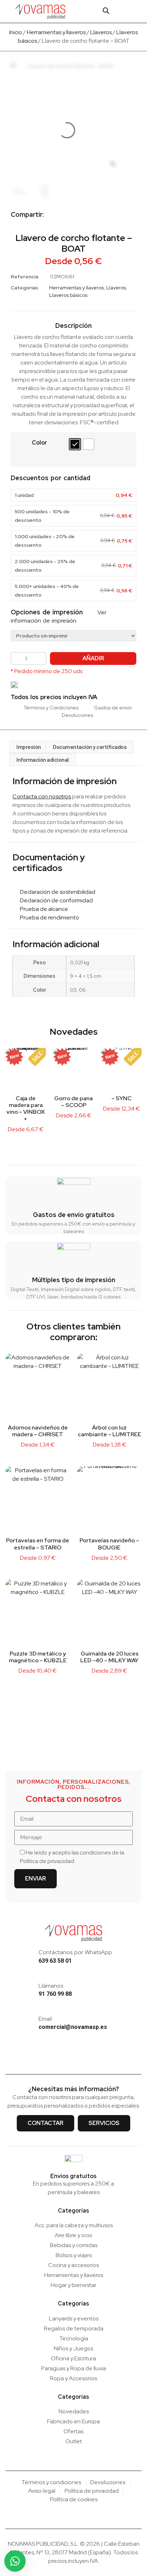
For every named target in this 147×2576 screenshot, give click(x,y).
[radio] (75, 444)
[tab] (29, 747)
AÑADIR (93, 658)
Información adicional (43, 759)
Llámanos (51, 1986)
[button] (135, 11)
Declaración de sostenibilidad (56, 892)
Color (39, 443)
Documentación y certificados (90, 747)
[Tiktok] (85, 2056)
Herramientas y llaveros (56, 32)
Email (45, 2019)
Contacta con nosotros (42, 796)
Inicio (16, 32)
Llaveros (101, 32)
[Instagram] (63, 2056)
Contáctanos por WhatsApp (75, 1952)
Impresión (29, 747)
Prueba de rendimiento (48, 917)
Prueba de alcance (42, 909)
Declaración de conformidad (55, 900)
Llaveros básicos (68, 295)
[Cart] (120, 11)
